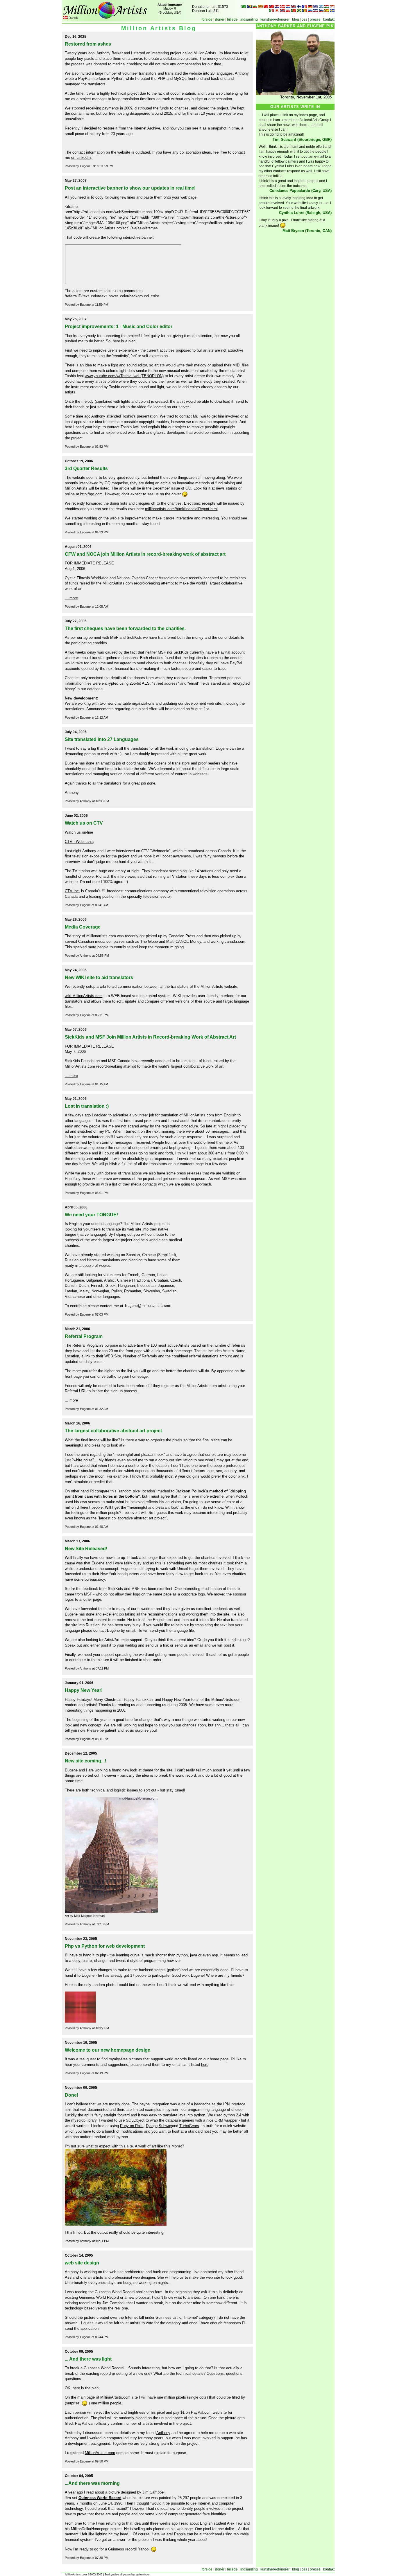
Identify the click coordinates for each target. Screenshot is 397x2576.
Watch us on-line (79, 832)
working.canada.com (228, 941)
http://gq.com (91, 494)
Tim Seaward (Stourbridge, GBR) (302, 140)
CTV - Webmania (79, 842)
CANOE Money (188, 941)
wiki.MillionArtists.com (84, 996)
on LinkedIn (81, 158)
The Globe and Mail (157, 941)
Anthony (163, 2433)
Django (152, 2126)
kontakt (329, 19)
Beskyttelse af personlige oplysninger (127, 2575)
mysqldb (79, 2120)
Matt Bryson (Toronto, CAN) (307, 231)
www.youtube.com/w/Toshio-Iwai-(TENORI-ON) (124, 376)
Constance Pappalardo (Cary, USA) (301, 191)
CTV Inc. (72, 891)
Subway (165, 2126)
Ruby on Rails (132, 2126)
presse (315, 19)
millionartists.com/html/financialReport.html (181, 509)
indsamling (249, 19)
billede (232, 19)
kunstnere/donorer (275, 19)
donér (220, 19)
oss (304, 19)
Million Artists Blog (159, 28)
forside (207, 19)
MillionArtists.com (100, 2453)
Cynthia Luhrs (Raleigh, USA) (305, 213)
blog (296, 19)
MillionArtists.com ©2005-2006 (83, 2575)
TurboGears (189, 2126)
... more (71, 598)
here (205, 2065)
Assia (70, 2277)
